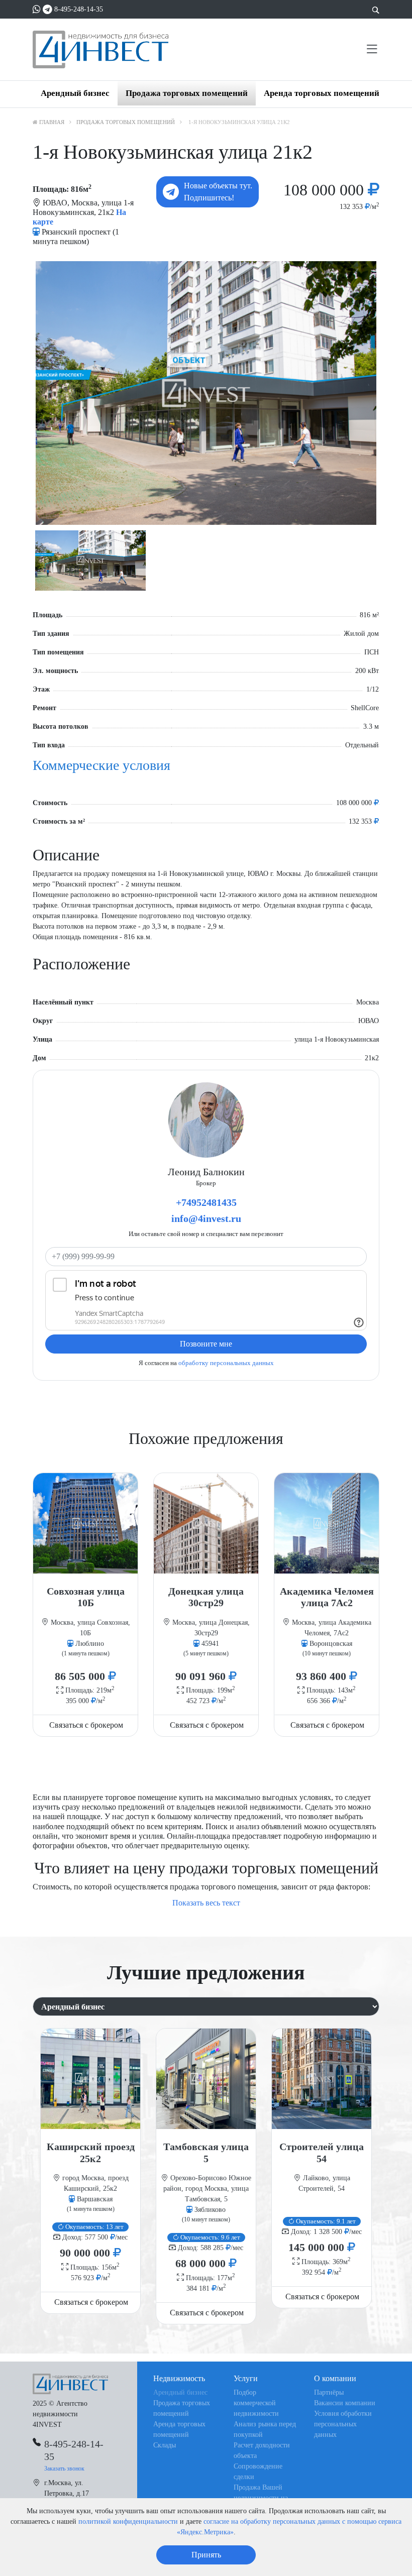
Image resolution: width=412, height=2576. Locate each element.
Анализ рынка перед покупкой (265, 2429)
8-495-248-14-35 (79, 9)
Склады (165, 2445)
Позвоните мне (206, 1344)
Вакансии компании (345, 2403)
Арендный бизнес (75, 93)
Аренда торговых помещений (322, 93)
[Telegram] (47, 9)
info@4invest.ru (206, 1218)
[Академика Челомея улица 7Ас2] (327, 1523)
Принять (206, 2555)
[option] (206, 393)
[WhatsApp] (37, 9)
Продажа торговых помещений (187, 93)
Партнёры (329, 2392)
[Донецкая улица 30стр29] (206, 1523)
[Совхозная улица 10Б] (85, 1523)
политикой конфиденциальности (128, 2522)
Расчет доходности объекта (262, 2450)
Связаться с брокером (86, 1725)
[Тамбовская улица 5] (206, 2079)
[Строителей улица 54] (322, 2079)
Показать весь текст (206, 1903)
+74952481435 (206, 1202)
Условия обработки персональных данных (343, 2424)
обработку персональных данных (226, 1363)
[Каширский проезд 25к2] (90, 2079)
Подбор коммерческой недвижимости (256, 2403)
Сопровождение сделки (258, 2472)
